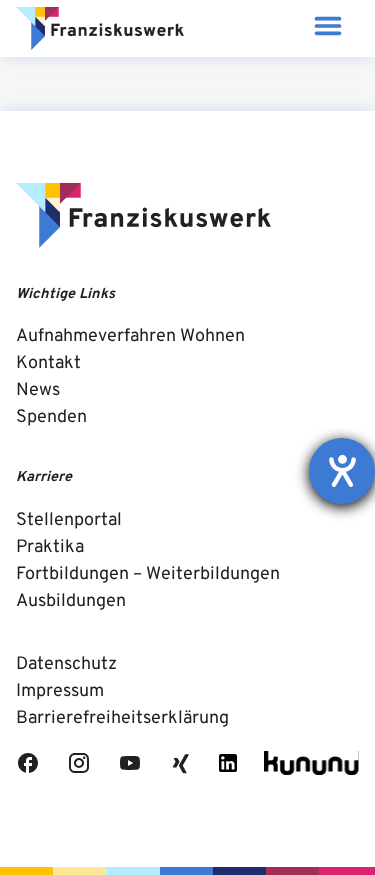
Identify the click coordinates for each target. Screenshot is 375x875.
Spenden (51, 417)
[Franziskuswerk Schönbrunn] (100, 29)
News (38, 390)
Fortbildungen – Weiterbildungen (148, 574)
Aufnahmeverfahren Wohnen (130, 336)
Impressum (60, 691)
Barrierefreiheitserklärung (122, 718)
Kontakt (48, 363)
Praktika (50, 547)
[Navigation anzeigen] (327, 28)
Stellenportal (69, 520)
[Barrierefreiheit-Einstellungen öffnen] (342, 471)
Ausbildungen (71, 601)
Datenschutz (66, 664)
